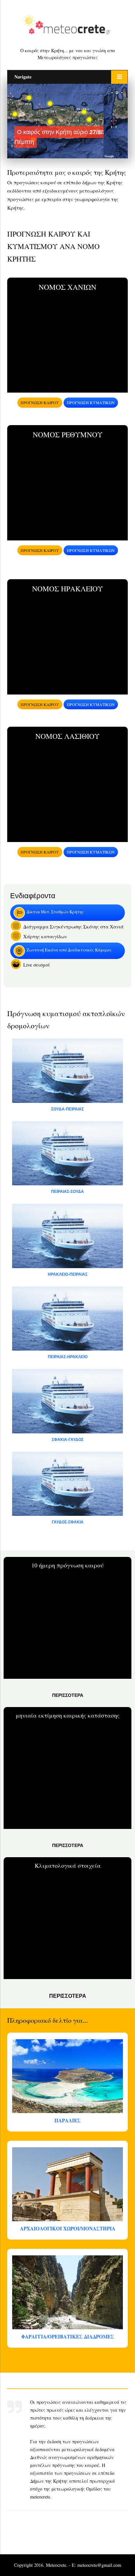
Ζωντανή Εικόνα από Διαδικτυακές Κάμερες (69, 950)
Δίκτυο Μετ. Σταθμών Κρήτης (55, 912)
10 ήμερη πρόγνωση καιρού (67, 1565)
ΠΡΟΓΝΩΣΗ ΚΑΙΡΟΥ (40, 402)
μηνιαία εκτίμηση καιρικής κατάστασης (68, 1715)
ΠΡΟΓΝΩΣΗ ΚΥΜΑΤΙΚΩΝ (91, 402)
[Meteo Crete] (67, 26)
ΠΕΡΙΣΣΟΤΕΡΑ (68, 1695)
